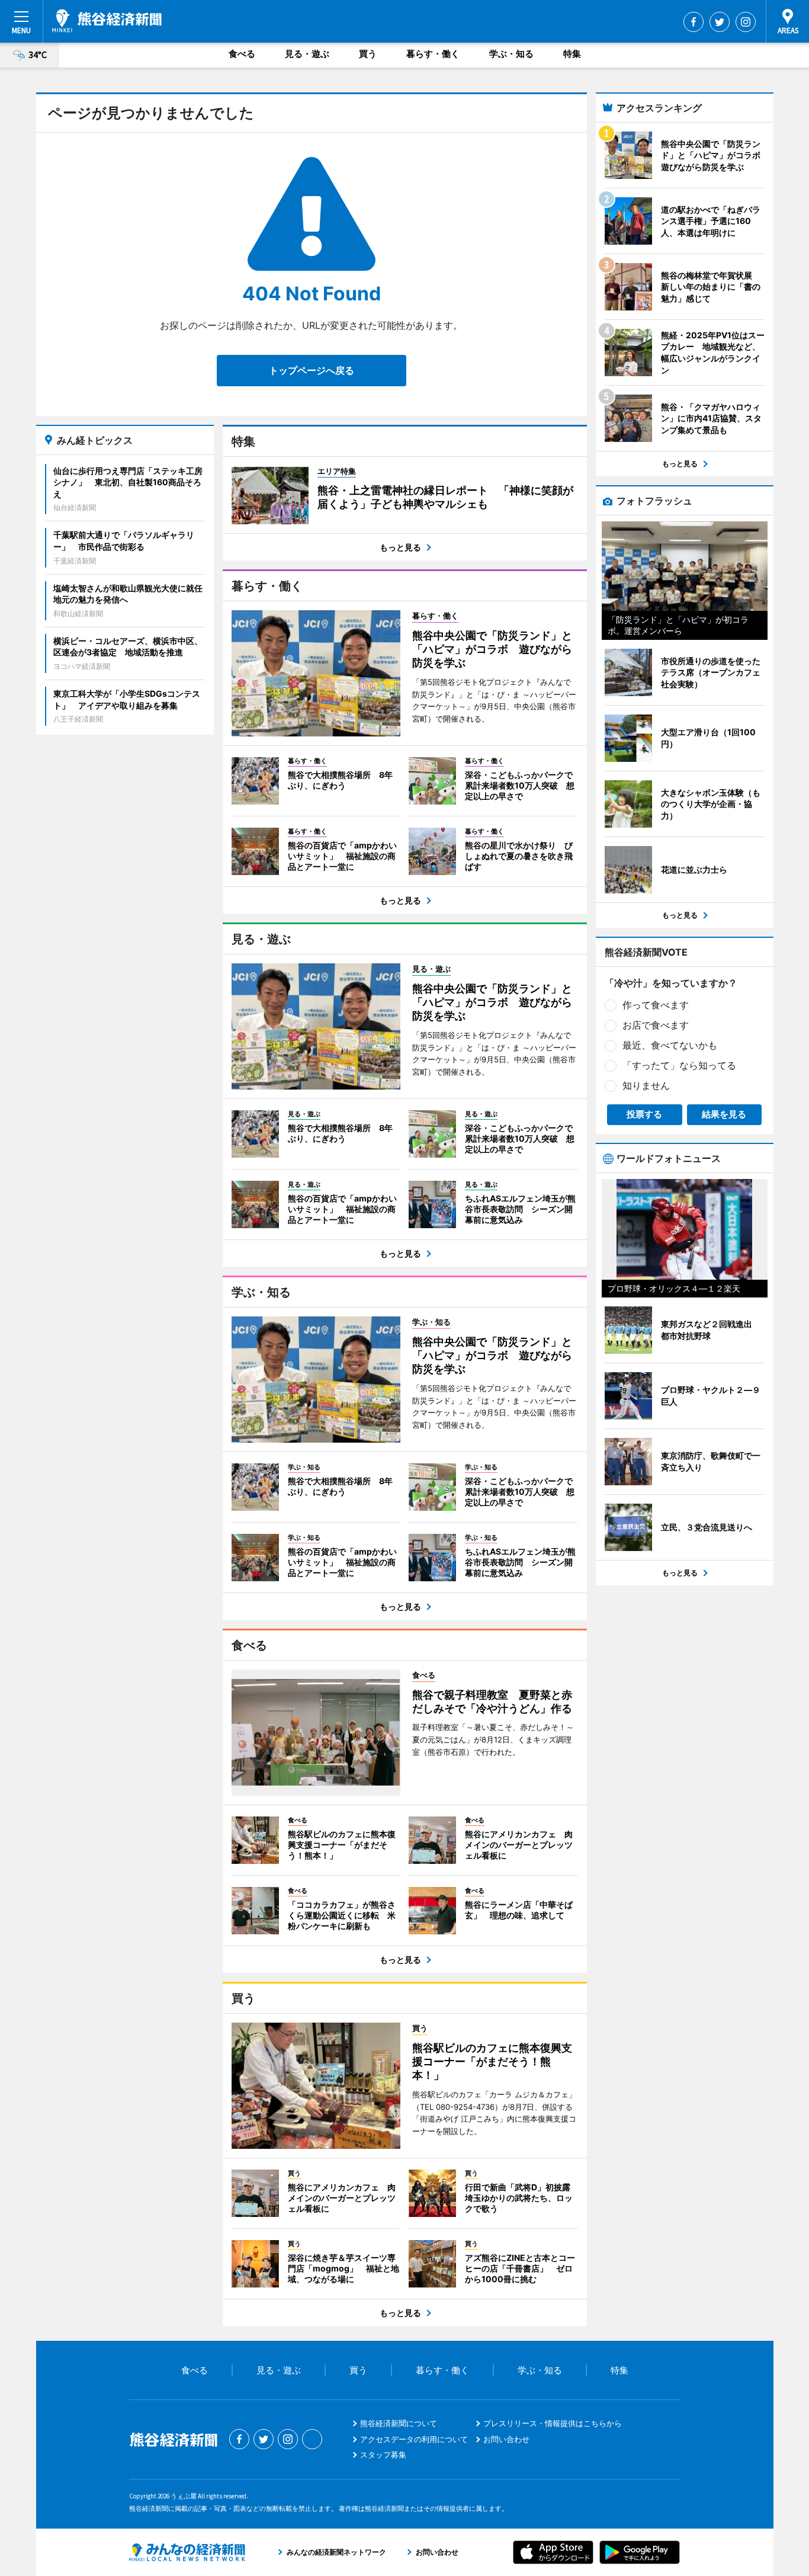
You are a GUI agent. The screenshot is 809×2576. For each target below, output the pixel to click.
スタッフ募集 (383, 2455)
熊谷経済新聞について (399, 2423)
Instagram (746, 22)
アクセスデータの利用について (414, 2439)
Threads (312, 2439)
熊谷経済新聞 (107, 21)
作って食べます (656, 1005)
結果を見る (724, 1114)
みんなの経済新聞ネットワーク (187, 2552)
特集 (572, 54)
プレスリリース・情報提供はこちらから (553, 2423)
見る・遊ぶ (307, 54)
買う (368, 54)
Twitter (720, 22)
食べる (242, 54)
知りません (646, 1085)
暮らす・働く (433, 54)
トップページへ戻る (312, 370)
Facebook (694, 22)
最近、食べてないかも (670, 1045)
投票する (644, 1114)
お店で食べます (656, 1025)
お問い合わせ (506, 2439)
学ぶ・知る (511, 54)
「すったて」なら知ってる (679, 1065)
